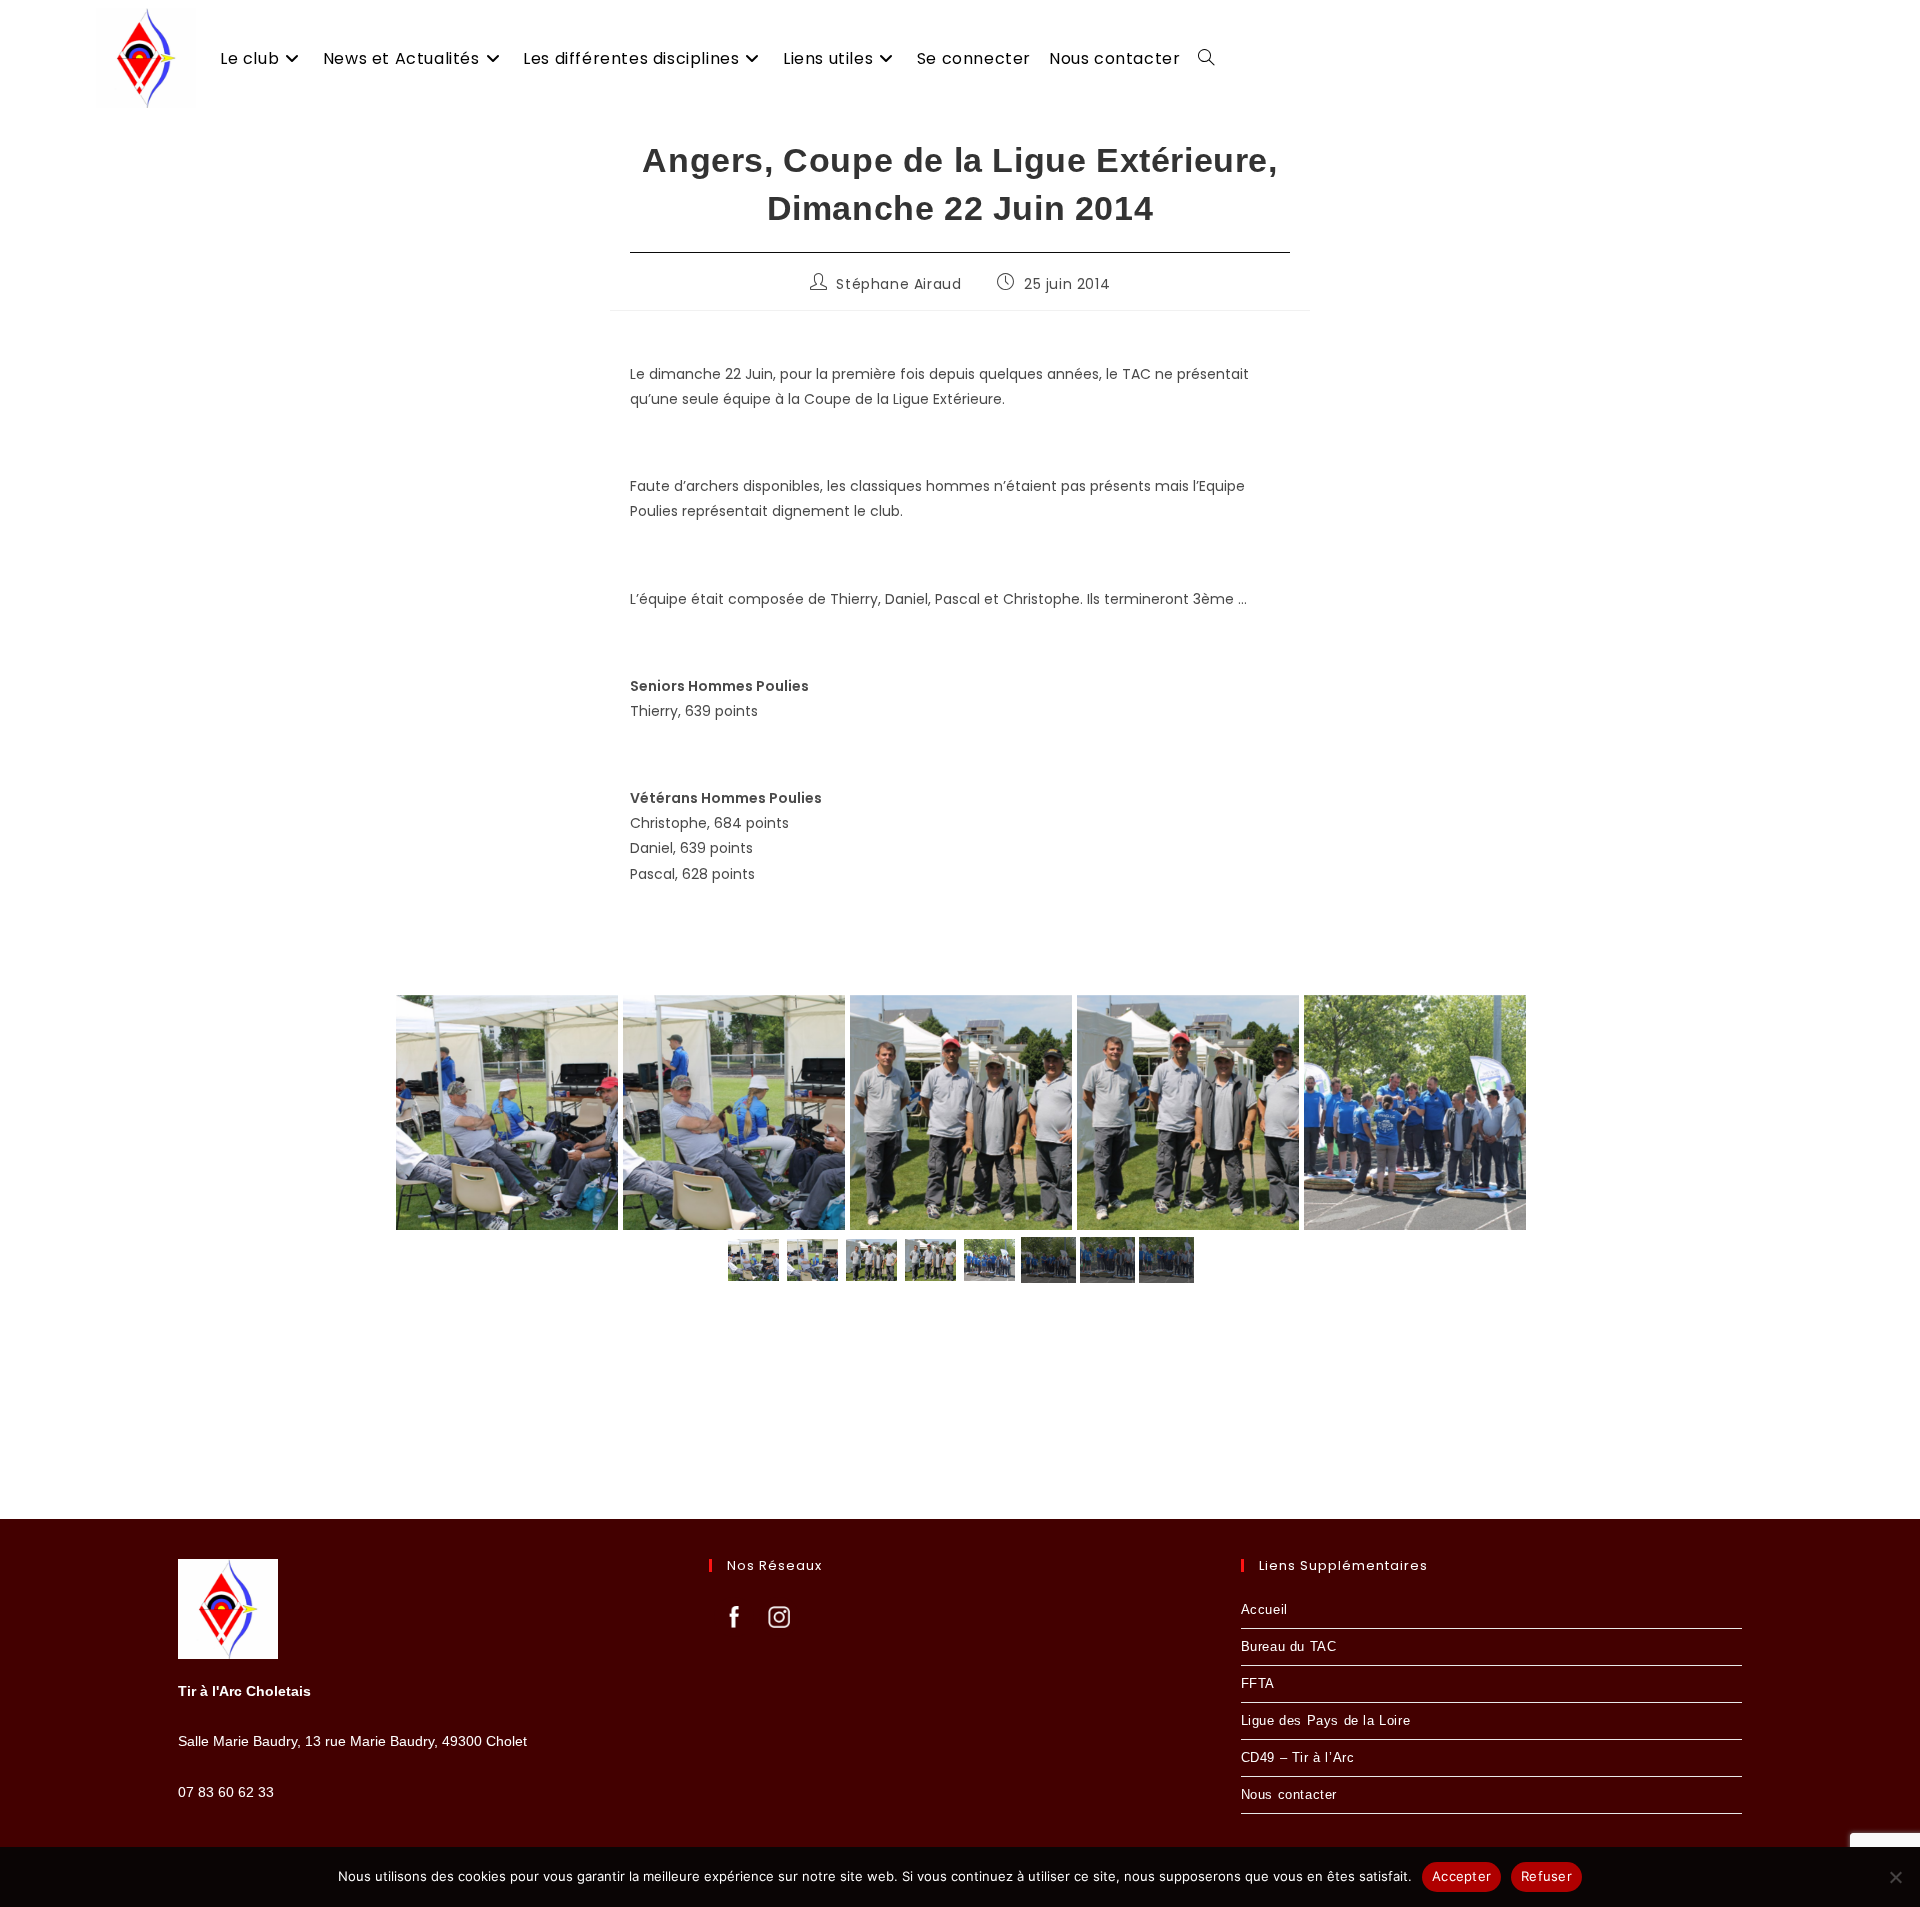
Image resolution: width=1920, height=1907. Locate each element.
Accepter (1461, 1876)
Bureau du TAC (1289, 1646)
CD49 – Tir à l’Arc (1298, 1757)
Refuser (1546, 1876)
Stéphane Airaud (898, 284)
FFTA (1258, 1683)
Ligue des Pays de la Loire (1326, 1720)
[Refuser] (1895, 1877)
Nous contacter (1289, 1794)
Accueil (1264, 1609)
